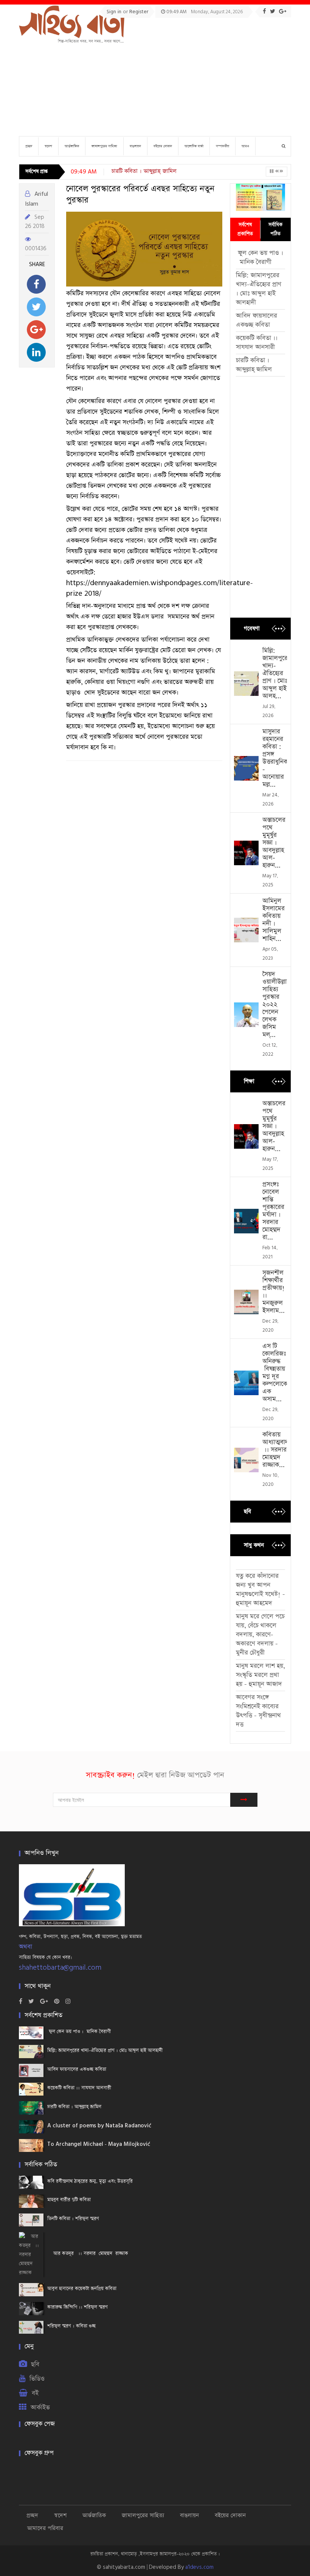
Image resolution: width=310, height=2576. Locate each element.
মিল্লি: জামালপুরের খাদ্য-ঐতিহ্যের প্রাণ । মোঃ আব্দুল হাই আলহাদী (259, 289)
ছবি (247, 1511)
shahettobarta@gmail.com (60, 1968)
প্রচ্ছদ (29, 146)
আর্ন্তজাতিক (72, 146)
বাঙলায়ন (135, 146)
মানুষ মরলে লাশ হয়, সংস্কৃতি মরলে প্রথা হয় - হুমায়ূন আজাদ (260, 1675)
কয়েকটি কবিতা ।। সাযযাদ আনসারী (257, 343)
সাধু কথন (254, 1545)
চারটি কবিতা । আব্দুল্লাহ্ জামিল (144, 171)
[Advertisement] (205, 74)
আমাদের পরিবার (45, 2528)
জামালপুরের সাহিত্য (104, 146)
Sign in (115, 12)
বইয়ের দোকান (163, 146)
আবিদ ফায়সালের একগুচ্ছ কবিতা (257, 320)
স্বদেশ (48, 146)
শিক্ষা (249, 1081)
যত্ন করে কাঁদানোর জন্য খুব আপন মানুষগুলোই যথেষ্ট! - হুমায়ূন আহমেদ (260, 1590)
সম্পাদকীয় (222, 146)
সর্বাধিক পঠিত (275, 229)
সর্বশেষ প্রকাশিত (245, 229)
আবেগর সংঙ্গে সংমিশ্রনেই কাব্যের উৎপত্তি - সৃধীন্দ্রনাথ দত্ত (258, 1711)
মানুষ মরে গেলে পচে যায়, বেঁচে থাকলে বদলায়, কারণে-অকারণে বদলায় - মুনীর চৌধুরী (260, 1635)
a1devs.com (199, 2567)
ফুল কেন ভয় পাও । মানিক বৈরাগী (260, 258)
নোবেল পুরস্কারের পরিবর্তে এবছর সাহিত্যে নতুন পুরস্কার (140, 195)
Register (139, 12)
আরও (245, 146)
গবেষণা (252, 628)
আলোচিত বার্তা (194, 146)
